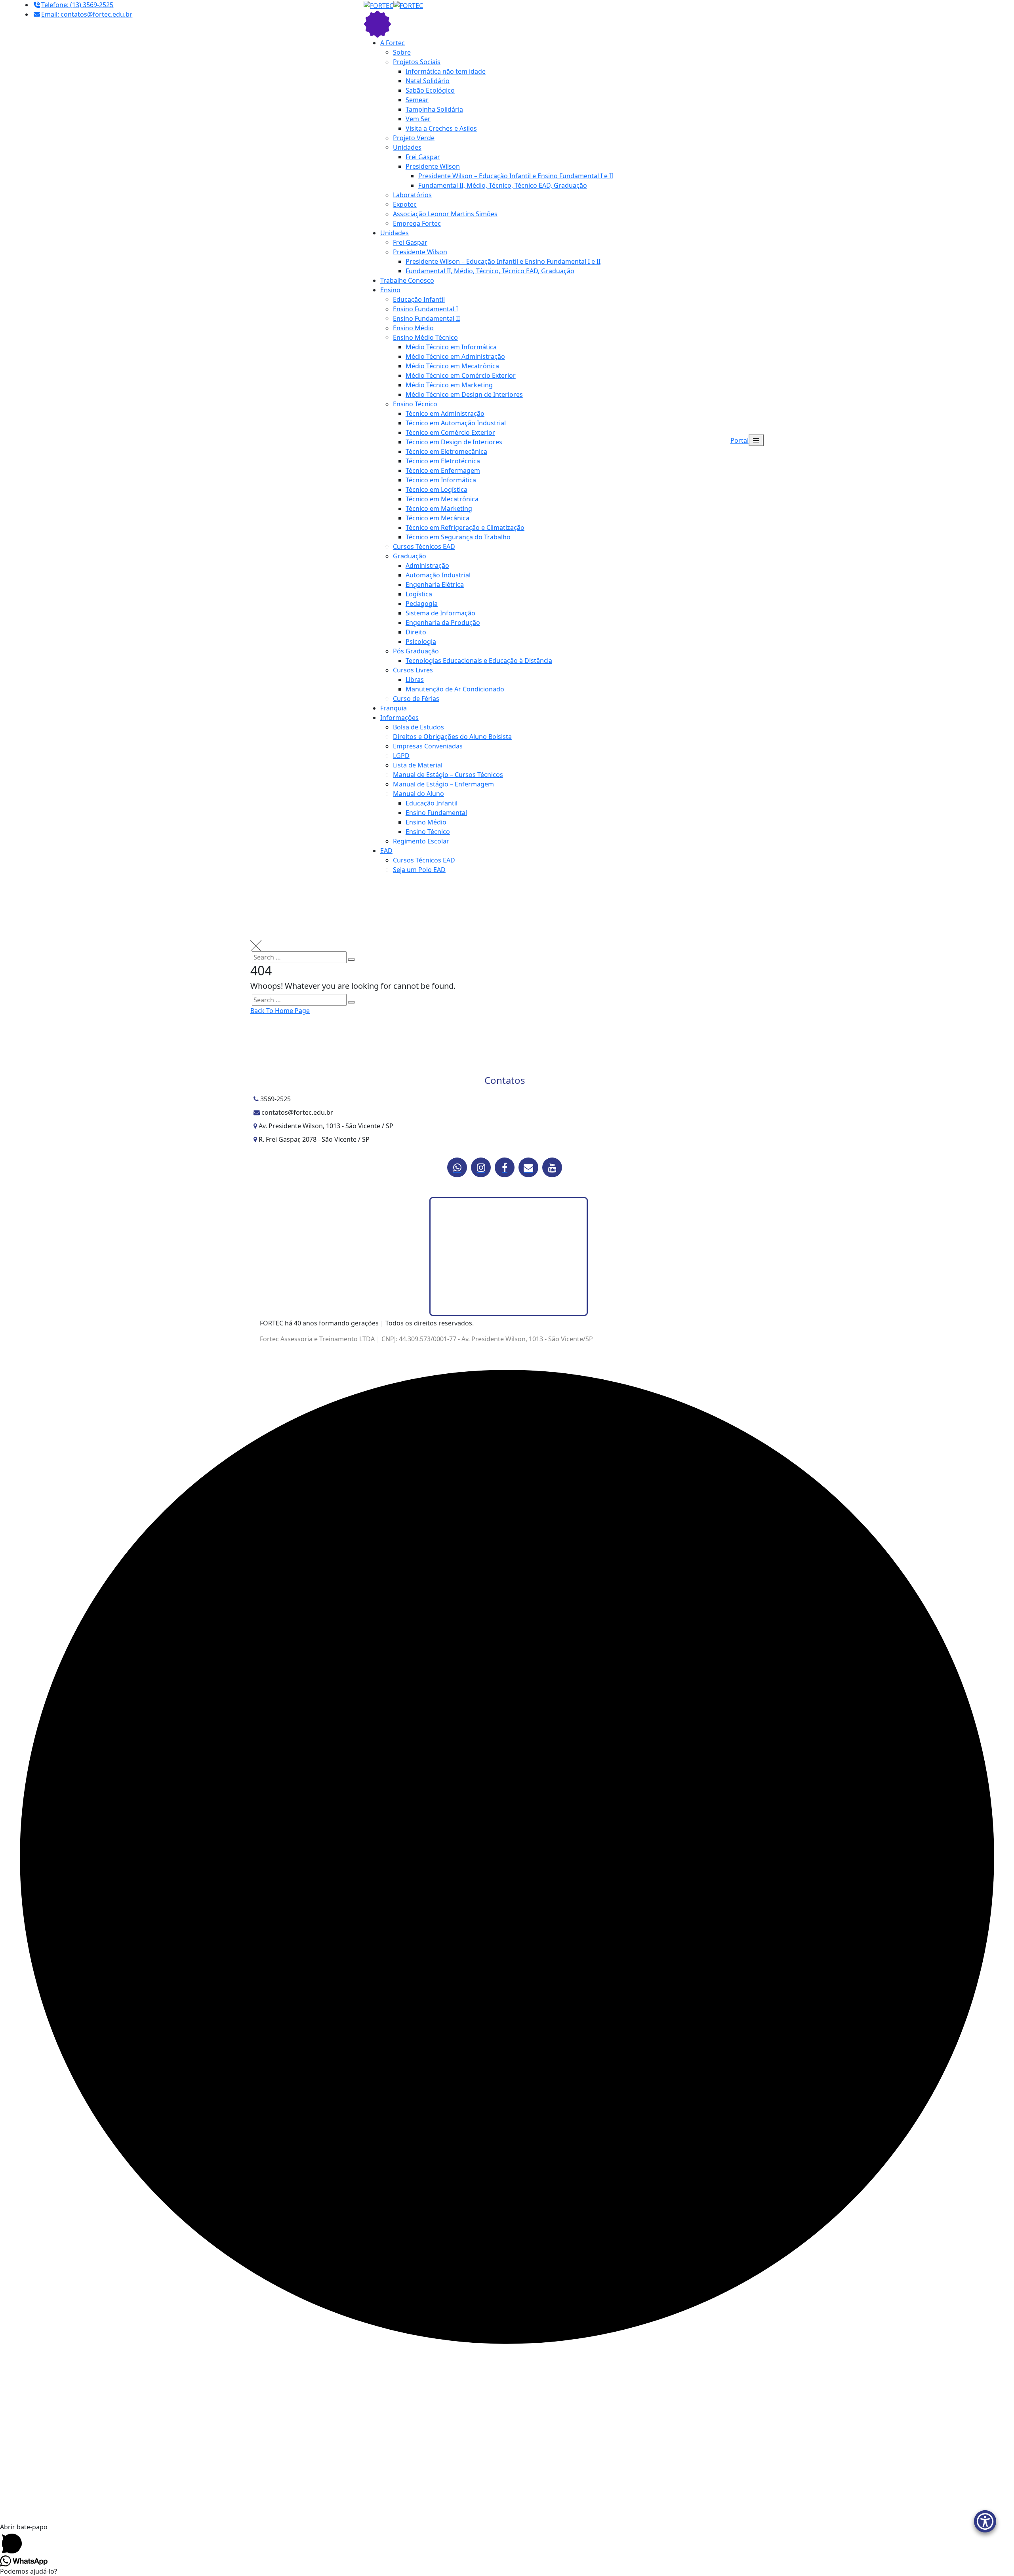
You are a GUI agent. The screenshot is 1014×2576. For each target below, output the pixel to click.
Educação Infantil (419, 299)
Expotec (405, 204)
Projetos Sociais (417, 62)
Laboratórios (412, 195)
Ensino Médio (413, 328)
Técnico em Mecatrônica (442, 499)
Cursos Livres (413, 670)
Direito (416, 632)
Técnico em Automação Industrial (456, 423)
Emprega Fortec (417, 223)
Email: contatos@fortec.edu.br (87, 14)
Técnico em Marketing (439, 508)
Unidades (407, 147)
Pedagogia (422, 604)
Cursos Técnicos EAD (424, 546)
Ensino (390, 290)
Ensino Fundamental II (426, 318)
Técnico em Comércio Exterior (450, 432)
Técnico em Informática (441, 480)
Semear (417, 100)
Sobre (402, 52)
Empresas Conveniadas (428, 746)
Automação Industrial (438, 575)
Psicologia (421, 642)
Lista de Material (418, 765)
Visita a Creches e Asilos (441, 128)
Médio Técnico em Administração (455, 356)
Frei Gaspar (423, 157)
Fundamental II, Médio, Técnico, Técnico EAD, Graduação (503, 185)
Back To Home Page (280, 1011)
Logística (419, 594)
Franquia (394, 708)
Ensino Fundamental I (425, 309)
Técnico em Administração (445, 413)
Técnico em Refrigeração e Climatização (465, 527)
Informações (399, 718)
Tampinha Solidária (434, 109)
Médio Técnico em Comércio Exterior (461, 375)
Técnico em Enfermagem (443, 470)
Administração (427, 565)
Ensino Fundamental (436, 813)
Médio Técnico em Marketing (449, 385)
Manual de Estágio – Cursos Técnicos (448, 775)
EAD (386, 851)
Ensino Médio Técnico (425, 337)
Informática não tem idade (446, 71)
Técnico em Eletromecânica (446, 451)
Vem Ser (418, 119)
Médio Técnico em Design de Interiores (464, 394)
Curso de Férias (416, 699)
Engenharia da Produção (443, 623)
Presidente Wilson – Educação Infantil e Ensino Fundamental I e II (516, 176)
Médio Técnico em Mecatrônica (452, 366)
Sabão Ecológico (430, 90)
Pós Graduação (416, 651)
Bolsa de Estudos (418, 727)
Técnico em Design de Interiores (454, 442)
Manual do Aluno (418, 794)
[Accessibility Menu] (985, 2521)
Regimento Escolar (421, 841)
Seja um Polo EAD (419, 870)
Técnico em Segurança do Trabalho (458, 537)
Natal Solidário (428, 81)
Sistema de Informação (440, 613)
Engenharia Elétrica (435, 585)
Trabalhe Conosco (407, 280)
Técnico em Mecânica (437, 518)
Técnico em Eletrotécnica (443, 461)
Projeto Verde (414, 138)
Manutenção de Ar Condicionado (455, 689)
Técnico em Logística (436, 489)
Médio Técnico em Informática (451, 347)
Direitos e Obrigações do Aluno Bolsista (452, 737)
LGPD (401, 756)
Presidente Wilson (433, 166)
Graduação (410, 556)
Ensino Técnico (415, 404)
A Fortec (393, 43)
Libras (415, 680)
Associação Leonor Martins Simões (445, 214)
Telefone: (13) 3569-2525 (77, 5)
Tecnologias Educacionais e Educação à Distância (479, 661)
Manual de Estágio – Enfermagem (443, 784)
